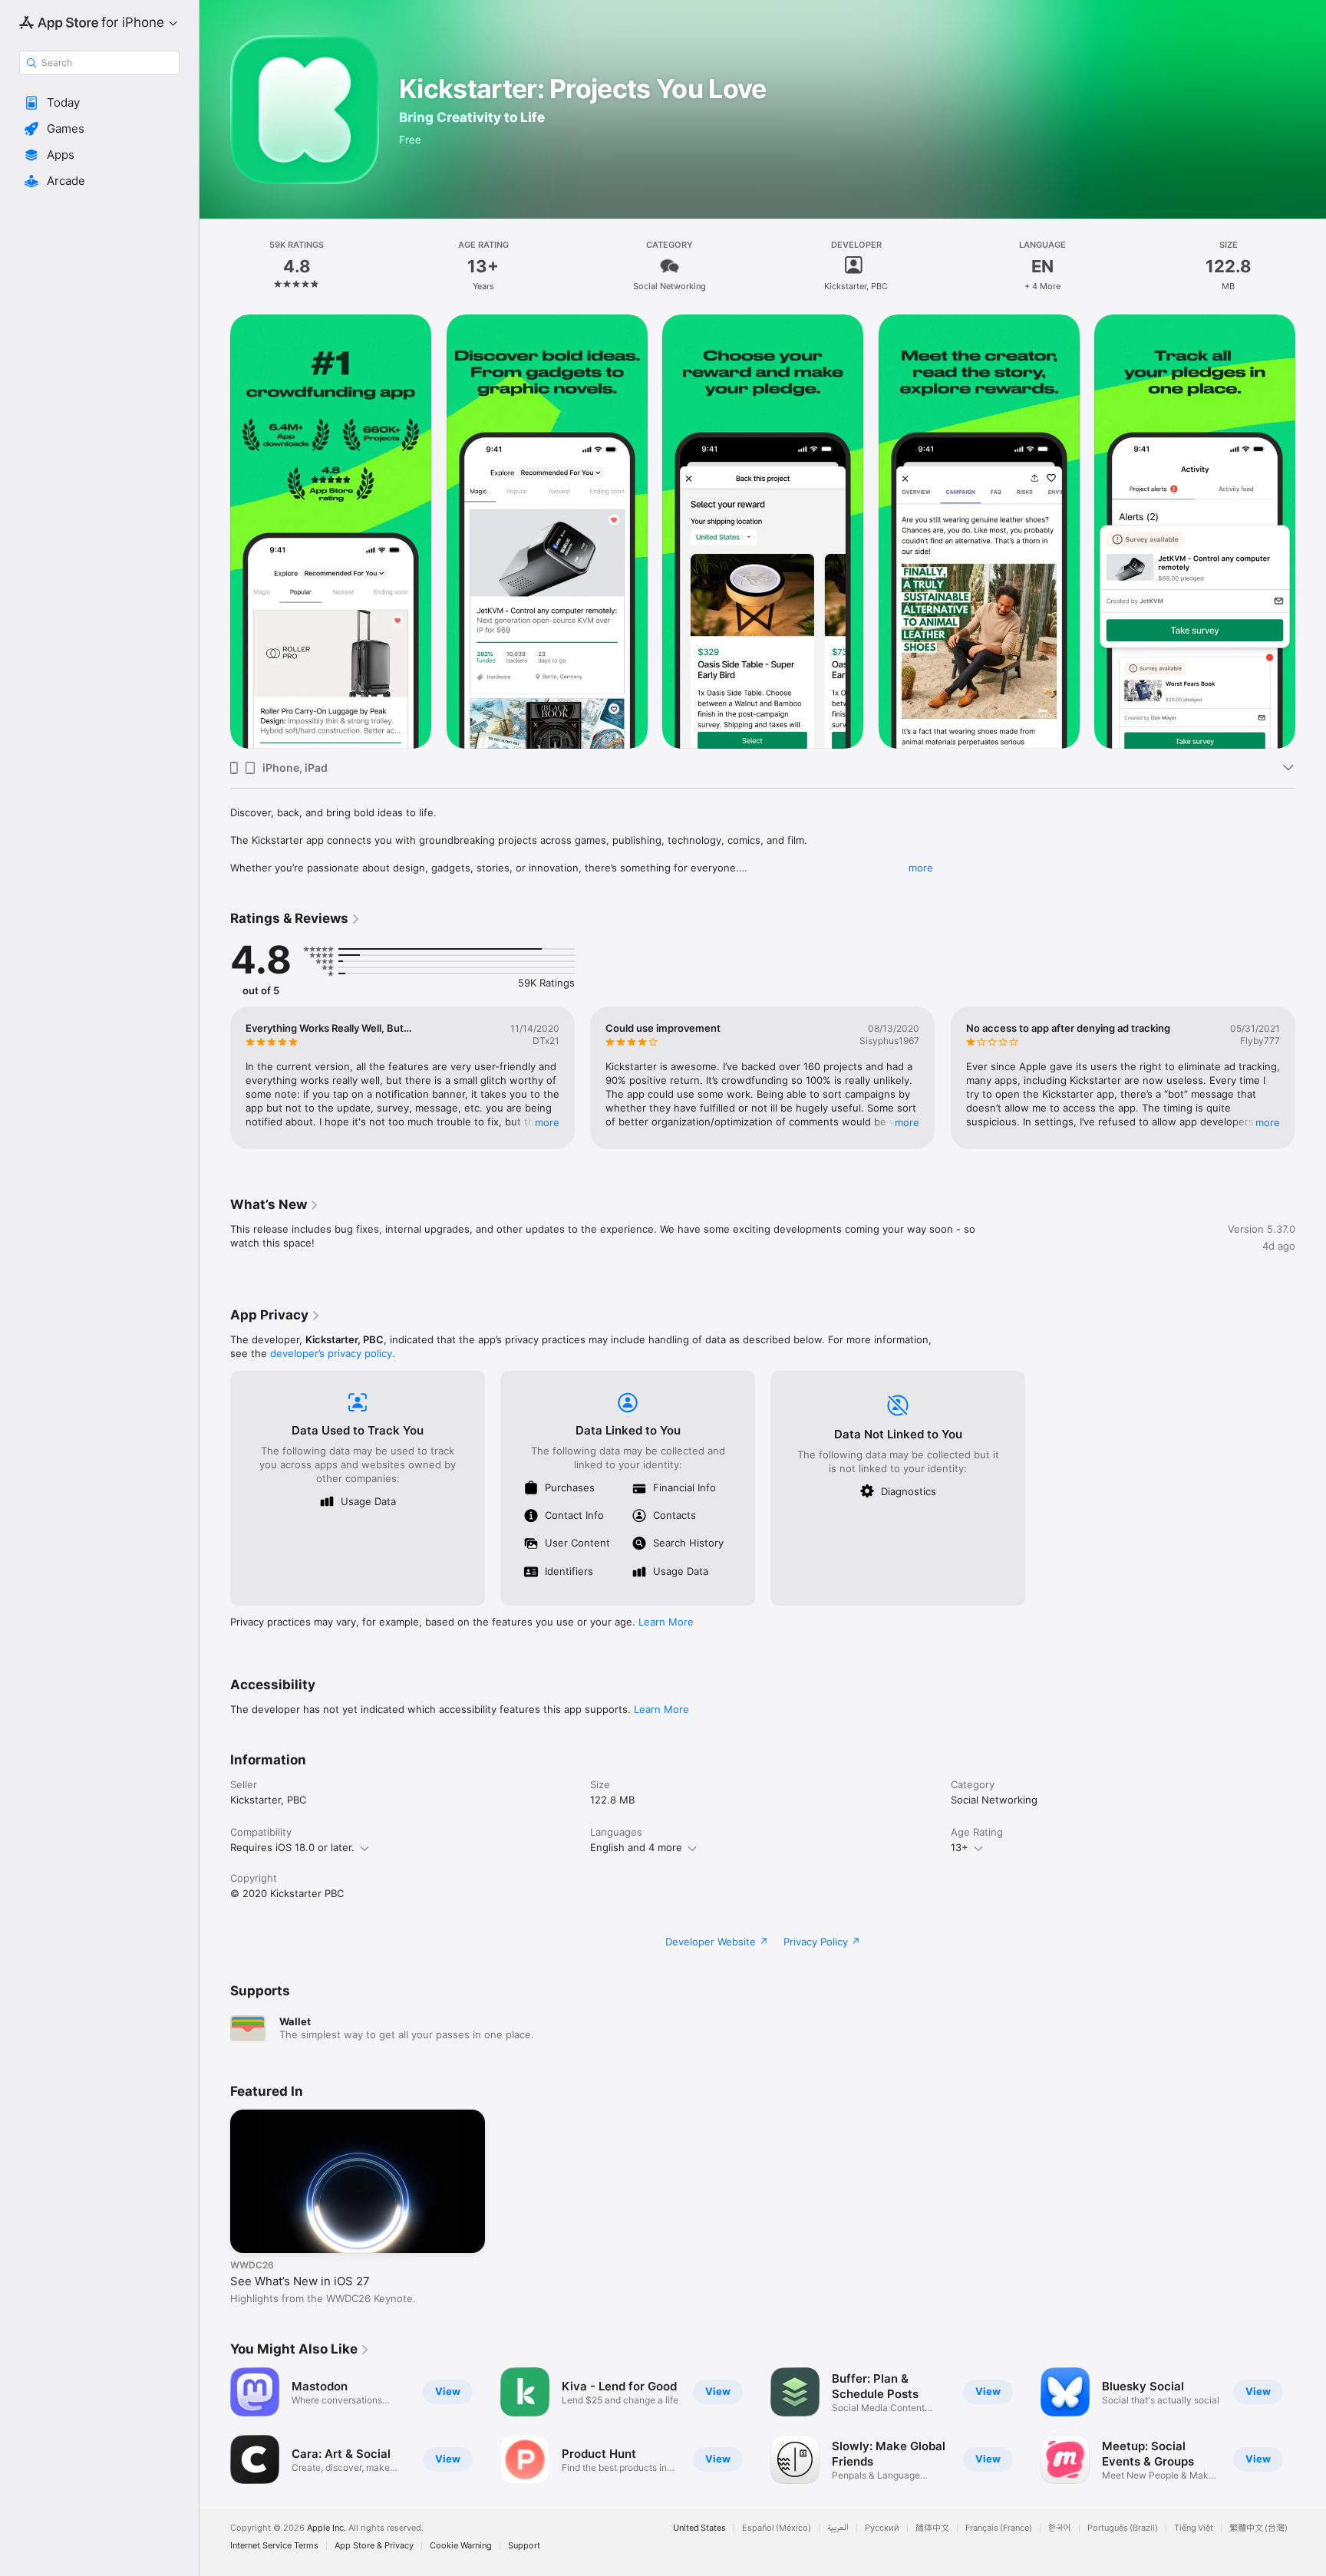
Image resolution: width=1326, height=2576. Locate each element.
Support (524, 2546)
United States (699, 2528)
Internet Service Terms (274, 2546)
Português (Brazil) (1123, 2528)
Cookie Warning (461, 2546)
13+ (960, 1847)
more (921, 868)
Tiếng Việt (1194, 2528)
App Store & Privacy (374, 2546)
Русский (882, 2528)
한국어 (1060, 2528)
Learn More (666, 1622)
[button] (99, 103)
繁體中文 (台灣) (1258, 2528)
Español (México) (777, 2528)
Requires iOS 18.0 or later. (292, 1847)
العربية (838, 2528)
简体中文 (932, 2528)
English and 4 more (636, 1847)
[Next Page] (1311, 532)
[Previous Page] (215, 532)
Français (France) (999, 2528)
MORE (547, 1122)
